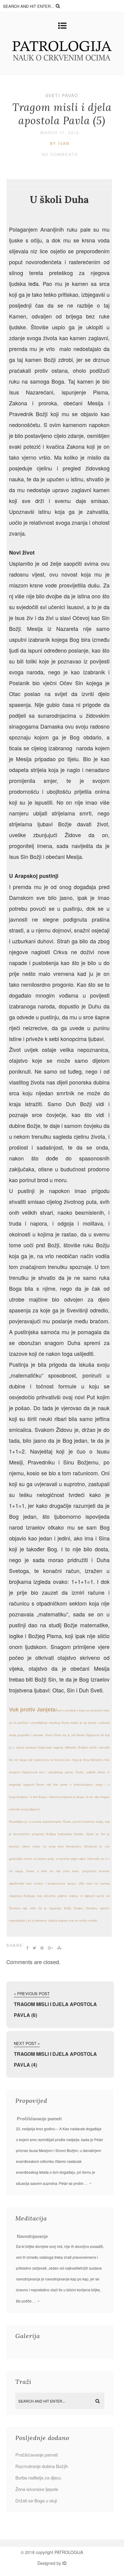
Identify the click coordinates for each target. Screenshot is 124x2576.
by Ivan (60, 143)
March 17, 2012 (60, 133)
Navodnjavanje (32, 2236)
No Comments (60, 154)
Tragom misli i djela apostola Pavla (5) (62, 114)
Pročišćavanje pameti (39, 2119)
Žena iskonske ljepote (37, 2489)
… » (87, 2183)
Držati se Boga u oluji (36, 2500)
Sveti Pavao (62, 95)
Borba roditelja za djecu (38, 2478)
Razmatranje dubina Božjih (42, 2466)
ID (64, 2563)
